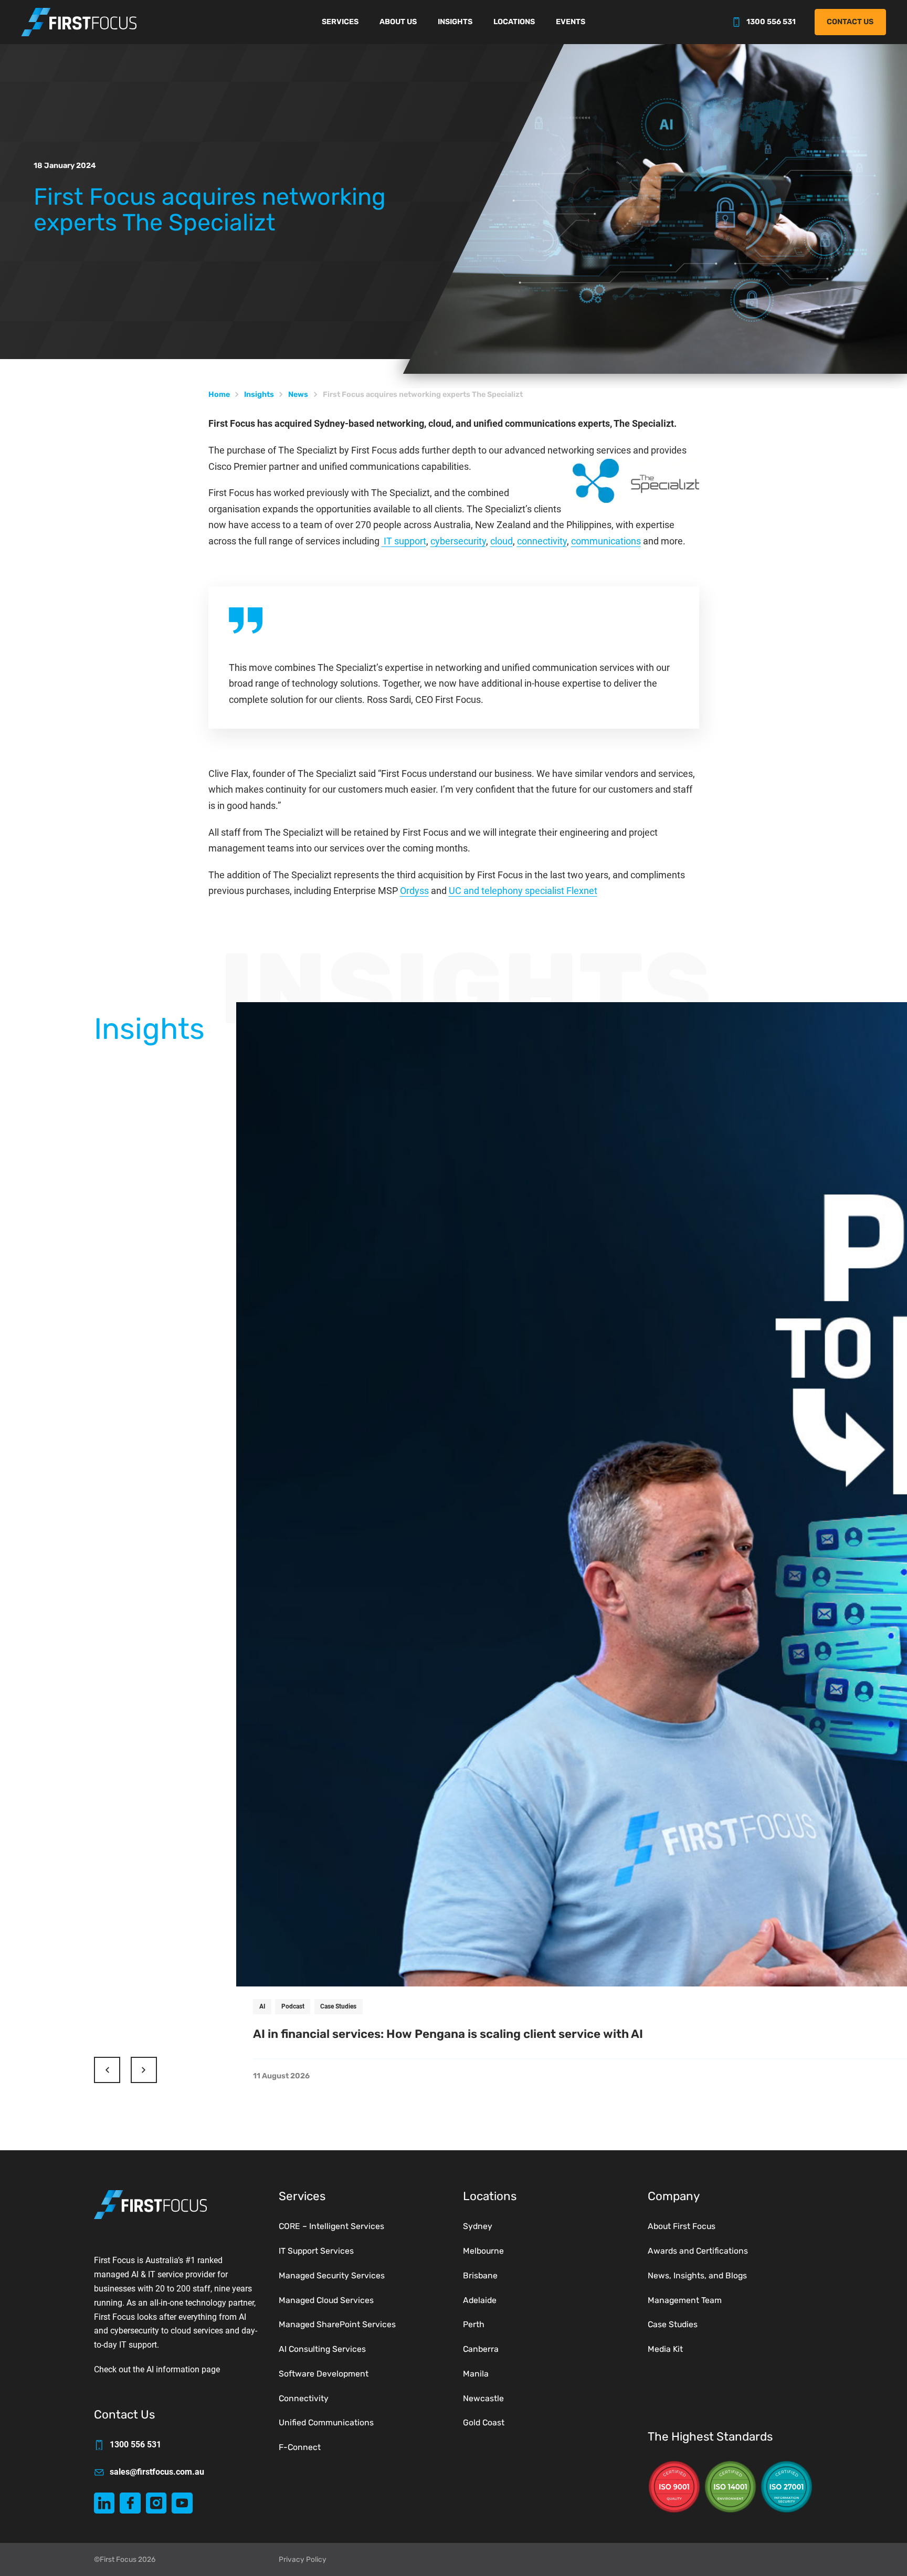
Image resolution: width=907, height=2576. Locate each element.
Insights (455, 22)
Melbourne (483, 2251)
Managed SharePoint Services (337, 2324)
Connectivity (304, 2398)
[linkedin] (104, 2503)
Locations (514, 22)
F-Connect (300, 2447)
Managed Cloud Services (326, 2300)
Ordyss (414, 891)
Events (571, 22)
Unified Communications (326, 2422)
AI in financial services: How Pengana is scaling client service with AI (448, 2034)
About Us (398, 22)
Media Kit (665, 2349)
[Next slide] (144, 2070)
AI (262, 2006)
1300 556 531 (771, 22)
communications (606, 541)
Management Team (685, 2300)
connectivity (542, 541)
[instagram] (156, 2503)
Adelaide (480, 2300)
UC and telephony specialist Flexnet (523, 891)
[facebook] (130, 2503)
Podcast (293, 2006)
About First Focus (682, 2226)
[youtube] (182, 2503)
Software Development (324, 2374)
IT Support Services (316, 2251)
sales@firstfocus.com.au (157, 2472)
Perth (474, 2324)
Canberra (481, 2349)
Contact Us (850, 22)
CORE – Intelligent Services (331, 2226)
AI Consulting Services (322, 2349)
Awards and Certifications (698, 2251)
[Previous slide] (107, 2070)
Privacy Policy (303, 2559)
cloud (502, 541)
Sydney (478, 2226)
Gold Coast (484, 2422)
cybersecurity (458, 541)
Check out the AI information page (157, 2369)
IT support (404, 541)
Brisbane (480, 2275)
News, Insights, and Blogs (697, 2275)
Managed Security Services (332, 2275)
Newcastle (483, 2398)
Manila (476, 2374)
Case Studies (338, 2006)
